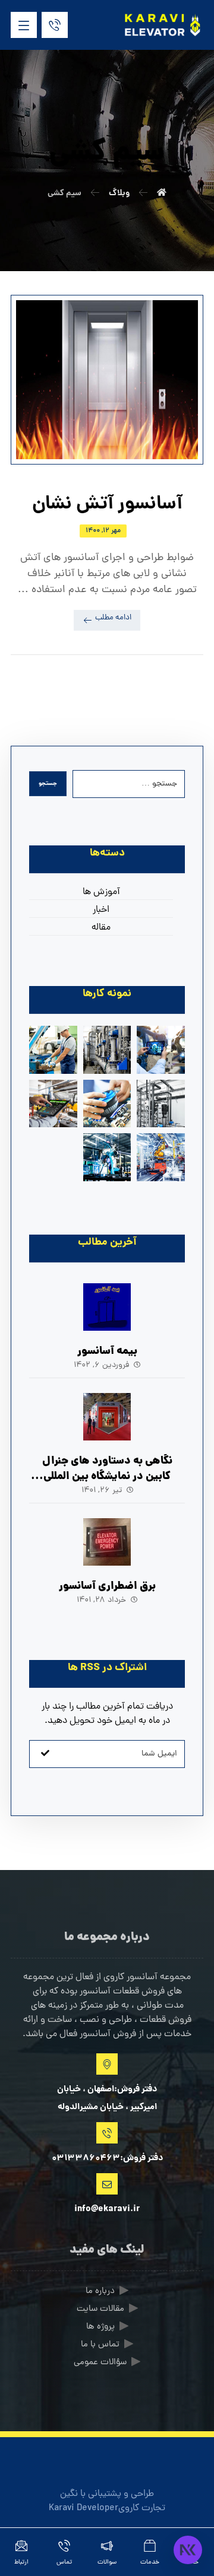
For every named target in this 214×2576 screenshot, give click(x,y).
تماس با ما (100, 2345)
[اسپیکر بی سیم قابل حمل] (53, 1050)
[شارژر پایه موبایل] (161, 1104)
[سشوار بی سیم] (107, 1050)
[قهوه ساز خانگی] (107, 1157)
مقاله (101, 928)
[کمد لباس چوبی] (161, 1157)
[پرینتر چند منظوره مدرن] (161, 1050)
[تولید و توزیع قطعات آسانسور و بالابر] (162, 25)
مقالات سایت (100, 2309)
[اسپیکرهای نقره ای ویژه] (107, 1104)
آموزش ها (101, 892)
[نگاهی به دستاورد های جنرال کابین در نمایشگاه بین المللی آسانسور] (107, 1417)
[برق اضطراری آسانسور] (107, 1542)
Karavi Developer (84, 2508)
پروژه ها (100, 2327)
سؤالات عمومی (100, 2363)
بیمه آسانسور (107, 1352)
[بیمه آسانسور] (107, 1307)
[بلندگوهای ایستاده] (53, 1104)
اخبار (101, 910)
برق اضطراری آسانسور (107, 1587)
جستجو (48, 784)
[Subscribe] (45, 1754)
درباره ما (100, 2292)
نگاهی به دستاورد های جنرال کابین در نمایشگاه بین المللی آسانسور (107, 1476)
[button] (24, 25)
